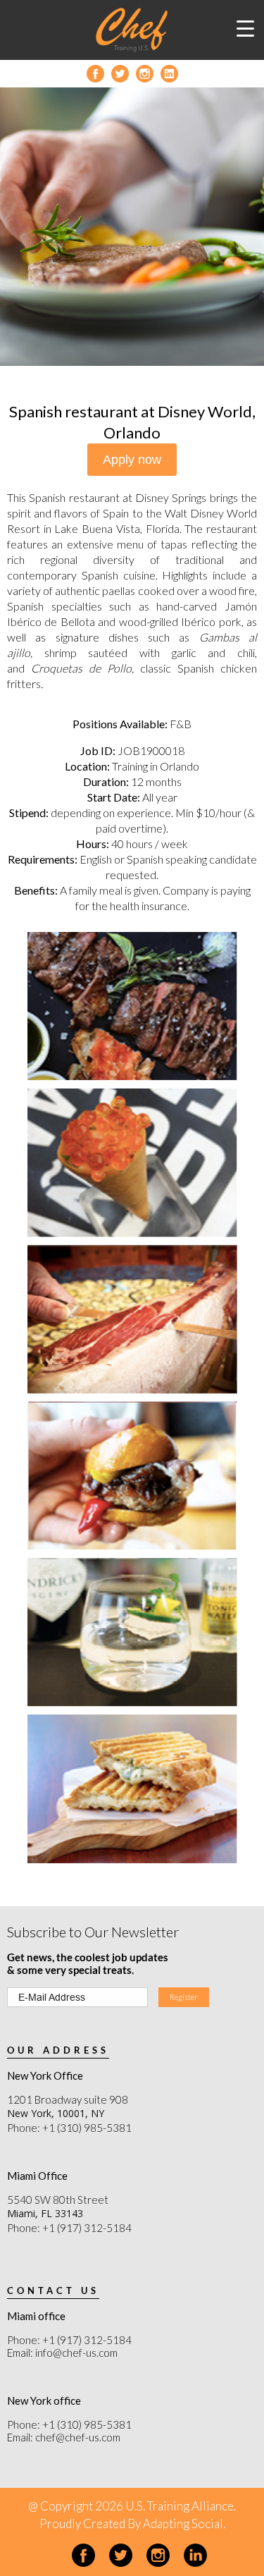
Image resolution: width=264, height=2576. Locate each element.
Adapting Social (183, 2523)
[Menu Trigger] (246, 28)
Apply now (132, 460)
